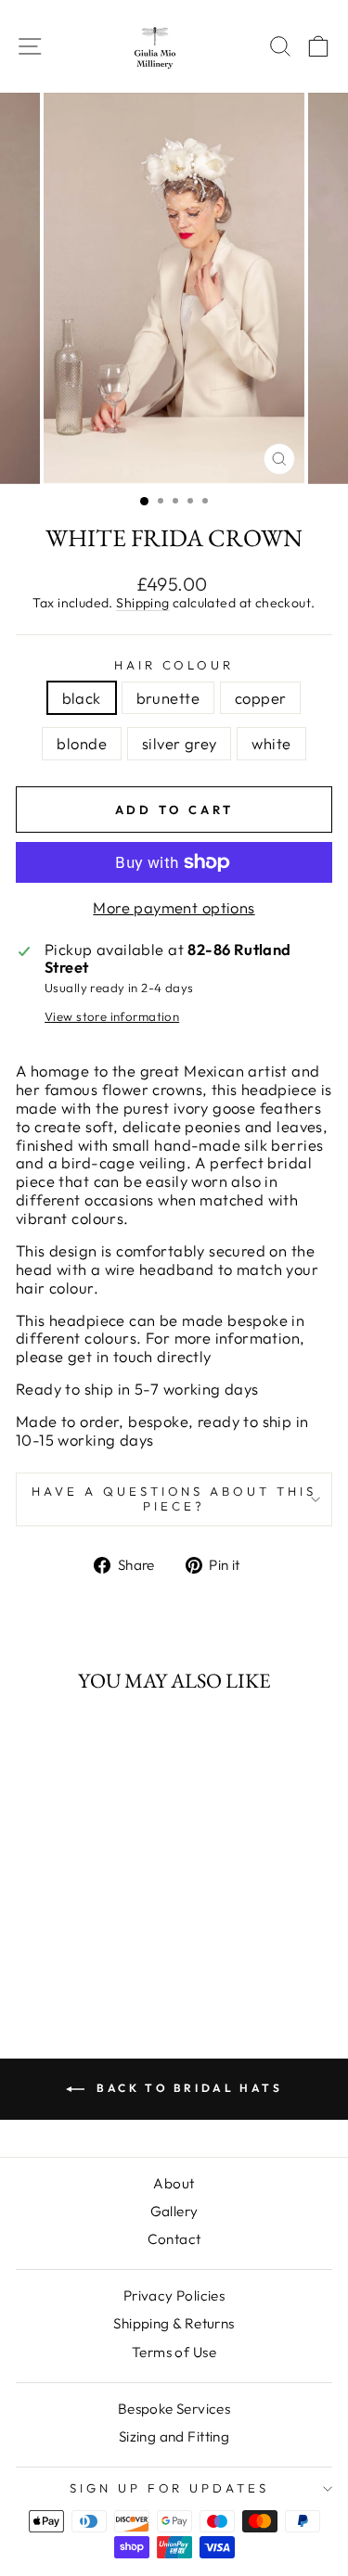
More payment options (174, 908)
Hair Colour (174, 665)
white (271, 743)
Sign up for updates (170, 2488)
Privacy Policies (174, 2295)
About (174, 2183)
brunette (168, 698)
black (82, 698)
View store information (112, 1017)
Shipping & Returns (174, 2323)
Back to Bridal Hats (187, 2088)
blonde (81, 743)
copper (260, 698)
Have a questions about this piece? (174, 1498)
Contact (174, 2239)
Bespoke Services (174, 2409)
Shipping (142, 603)
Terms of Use (174, 2352)
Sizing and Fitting (174, 2436)
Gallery (174, 2211)
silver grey (180, 743)
